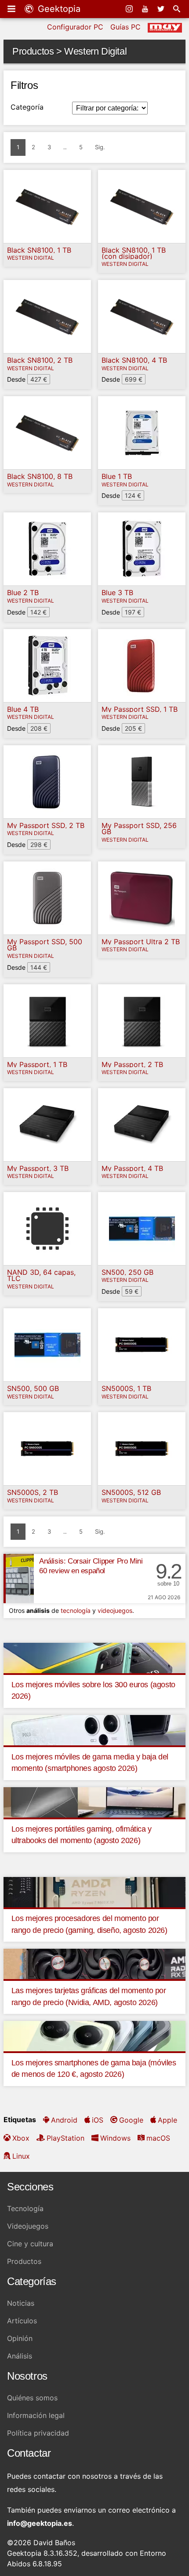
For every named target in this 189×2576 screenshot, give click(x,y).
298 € (39, 845)
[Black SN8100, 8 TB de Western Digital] (47, 433)
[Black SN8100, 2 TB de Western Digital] (47, 316)
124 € (133, 495)
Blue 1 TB (117, 476)
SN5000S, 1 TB (126, 1388)
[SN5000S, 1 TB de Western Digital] (142, 1345)
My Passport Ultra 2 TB (141, 942)
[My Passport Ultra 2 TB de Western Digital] (142, 898)
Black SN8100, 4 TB (134, 360)
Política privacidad (38, 2433)
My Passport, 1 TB (37, 1064)
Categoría (27, 107)
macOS (158, 2138)
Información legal (36, 2415)
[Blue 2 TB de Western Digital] (47, 549)
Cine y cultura (30, 2244)
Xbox (21, 2138)
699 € (134, 379)
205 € (133, 728)
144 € (39, 967)
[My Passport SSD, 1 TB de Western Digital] (142, 666)
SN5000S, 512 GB (131, 1492)
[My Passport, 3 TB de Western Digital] (47, 1125)
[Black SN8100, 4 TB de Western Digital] (142, 316)
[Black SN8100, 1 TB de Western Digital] (47, 206)
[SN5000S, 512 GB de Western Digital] (142, 1449)
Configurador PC (75, 27)
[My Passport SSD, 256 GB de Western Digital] (142, 782)
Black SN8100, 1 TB (39, 250)
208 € (39, 728)
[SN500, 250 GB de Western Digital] (142, 1229)
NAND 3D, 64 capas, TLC (41, 1275)
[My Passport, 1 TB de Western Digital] (47, 1021)
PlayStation (65, 2138)
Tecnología (25, 2208)
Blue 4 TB (23, 709)
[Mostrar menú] (12, 9)
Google (131, 2120)
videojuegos (115, 1610)
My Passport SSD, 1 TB (140, 709)
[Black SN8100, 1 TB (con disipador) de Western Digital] (142, 206)
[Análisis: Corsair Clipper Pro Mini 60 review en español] (19, 1579)
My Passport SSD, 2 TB (46, 825)
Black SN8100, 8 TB (40, 476)
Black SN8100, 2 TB (40, 360)
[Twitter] (162, 9)
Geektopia (58, 9)
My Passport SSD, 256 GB (139, 829)
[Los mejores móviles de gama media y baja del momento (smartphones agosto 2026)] (94, 1730)
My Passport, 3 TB (38, 1168)
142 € (38, 612)
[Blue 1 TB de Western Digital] (142, 433)
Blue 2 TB (23, 592)
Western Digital (31, 258)
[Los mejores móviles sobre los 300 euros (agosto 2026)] (94, 1657)
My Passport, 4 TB (132, 1168)
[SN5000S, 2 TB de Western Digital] (47, 1449)
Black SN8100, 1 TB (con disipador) (134, 253)
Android (64, 2120)
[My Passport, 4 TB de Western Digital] (142, 1125)
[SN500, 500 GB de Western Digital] (47, 1345)
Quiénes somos (32, 2398)
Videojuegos (28, 2226)
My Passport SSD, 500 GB (45, 945)
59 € (132, 1291)
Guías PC (125, 27)
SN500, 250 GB (127, 1272)
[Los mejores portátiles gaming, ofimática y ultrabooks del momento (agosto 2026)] (94, 1802)
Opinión (20, 2338)
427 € (39, 379)
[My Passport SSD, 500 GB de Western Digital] (47, 898)
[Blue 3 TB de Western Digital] (142, 549)
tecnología (76, 1610)
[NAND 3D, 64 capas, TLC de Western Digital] (47, 1229)
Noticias (21, 2303)
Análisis (20, 2356)
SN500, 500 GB (33, 1388)
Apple (167, 2120)
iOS (98, 2120)
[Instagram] (130, 9)
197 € (133, 612)
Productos (24, 2261)
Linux (21, 2156)
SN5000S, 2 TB (33, 1492)
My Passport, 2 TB (132, 1064)
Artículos (22, 2321)
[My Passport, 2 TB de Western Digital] (142, 1021)
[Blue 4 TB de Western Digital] (47, 666)
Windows (115, 2138)
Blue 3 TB (117, 592)
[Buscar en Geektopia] (178, 9)
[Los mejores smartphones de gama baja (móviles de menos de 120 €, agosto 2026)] (94, 2035)
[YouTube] (146, 9)
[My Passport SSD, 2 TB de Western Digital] (47, 782)
